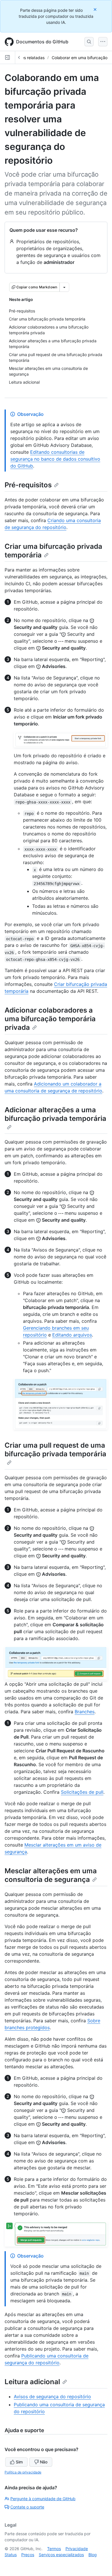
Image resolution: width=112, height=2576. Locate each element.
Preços (28, 2555)
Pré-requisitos (28, 485)
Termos (54, 2549)
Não (44, 2462)
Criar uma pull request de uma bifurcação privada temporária (55, 1450)
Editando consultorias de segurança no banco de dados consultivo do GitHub (55, 459)
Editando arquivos (72, 1335)
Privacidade (77, 2549)
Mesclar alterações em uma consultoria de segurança (51, 1875)
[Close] (96, 9)
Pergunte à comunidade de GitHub (43, 2499)
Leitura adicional (32, 2382)
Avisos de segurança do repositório (52, 2397)
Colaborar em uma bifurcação (80, 58)
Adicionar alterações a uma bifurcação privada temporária (55, 1114)
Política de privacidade (23, 2472)
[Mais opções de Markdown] (64, 287)
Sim (19, 2462)
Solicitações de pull (82, 1792)
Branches (85, 1712)
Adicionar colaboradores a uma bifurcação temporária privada (50, 1019)
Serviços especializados (61, 2555)
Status (11, 2555)
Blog (93, 2555)
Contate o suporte (27, 2507)
